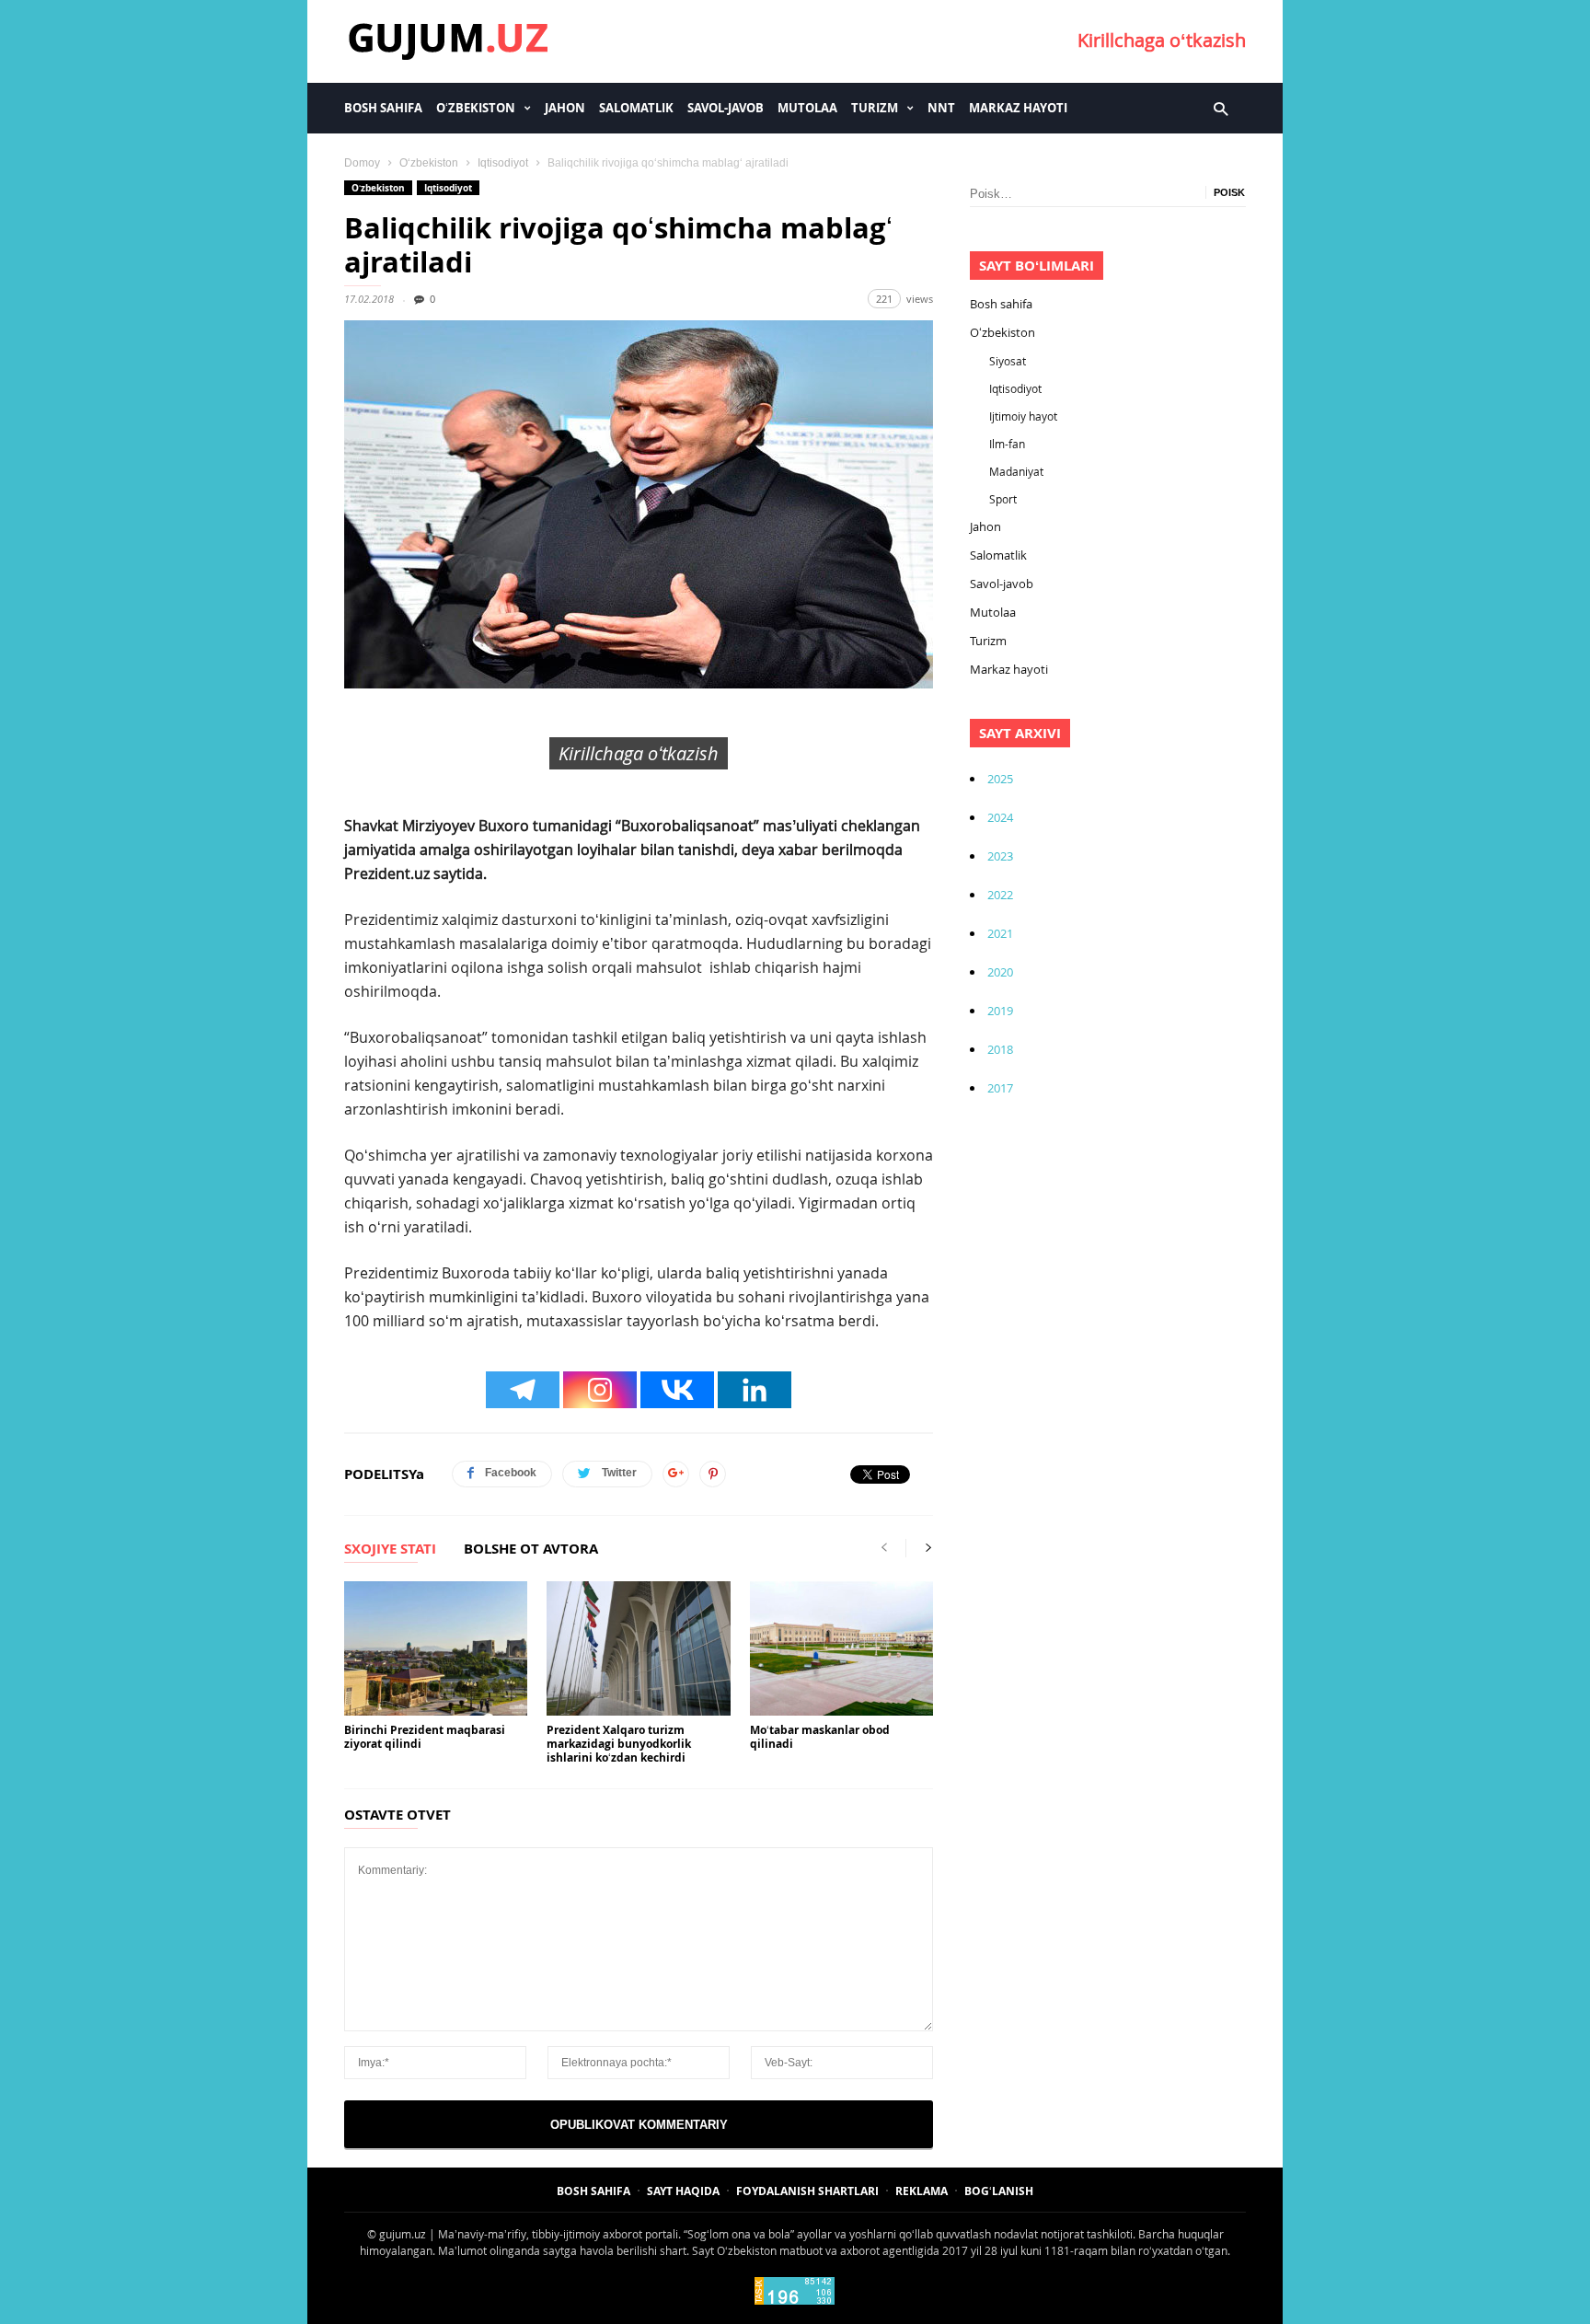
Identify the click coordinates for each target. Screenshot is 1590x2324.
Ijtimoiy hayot (1023, 416)
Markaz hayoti (1018, 108)
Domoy (362, 163)
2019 (1000, 1011)
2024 (1000, 817)
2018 (1000, 1049)
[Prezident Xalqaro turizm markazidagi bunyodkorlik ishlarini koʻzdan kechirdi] (638, 1648)
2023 (1000, 856)
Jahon (565, 108)
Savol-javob (726, 108)
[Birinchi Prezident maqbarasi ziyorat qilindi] (436, 1648)
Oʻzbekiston (476, 108)
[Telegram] (523, 1390)
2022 (1000, 895)
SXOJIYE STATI (390, 1550)
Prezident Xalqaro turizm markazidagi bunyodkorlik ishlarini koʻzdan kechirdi (619, 1744)
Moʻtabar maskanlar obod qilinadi (820, 1737)
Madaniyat (1016, 471)
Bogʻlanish (999, 2191)
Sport (1003, 499)
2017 (1000, 1088)
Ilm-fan (1007, 444)
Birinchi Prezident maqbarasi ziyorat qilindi (425, 1737)
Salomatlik (636, 108)
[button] (1221, 108)
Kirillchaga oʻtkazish (1162, 40)
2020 (1000, 972)
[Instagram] (600, 1390)
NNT (941, 108)
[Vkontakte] (677, 1390)
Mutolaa (807, 108)
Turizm (875, 108)
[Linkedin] (755, 1390)
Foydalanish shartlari (807, 2191)
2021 (1000, 933)
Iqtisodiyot (503, 163)
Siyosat (1008, 361)
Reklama (922, 2191)
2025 (1000, 779)
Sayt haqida (683, 2191)
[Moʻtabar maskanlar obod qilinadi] (841, 1648)
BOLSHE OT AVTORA (531, 1550)
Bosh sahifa (383, 108)
